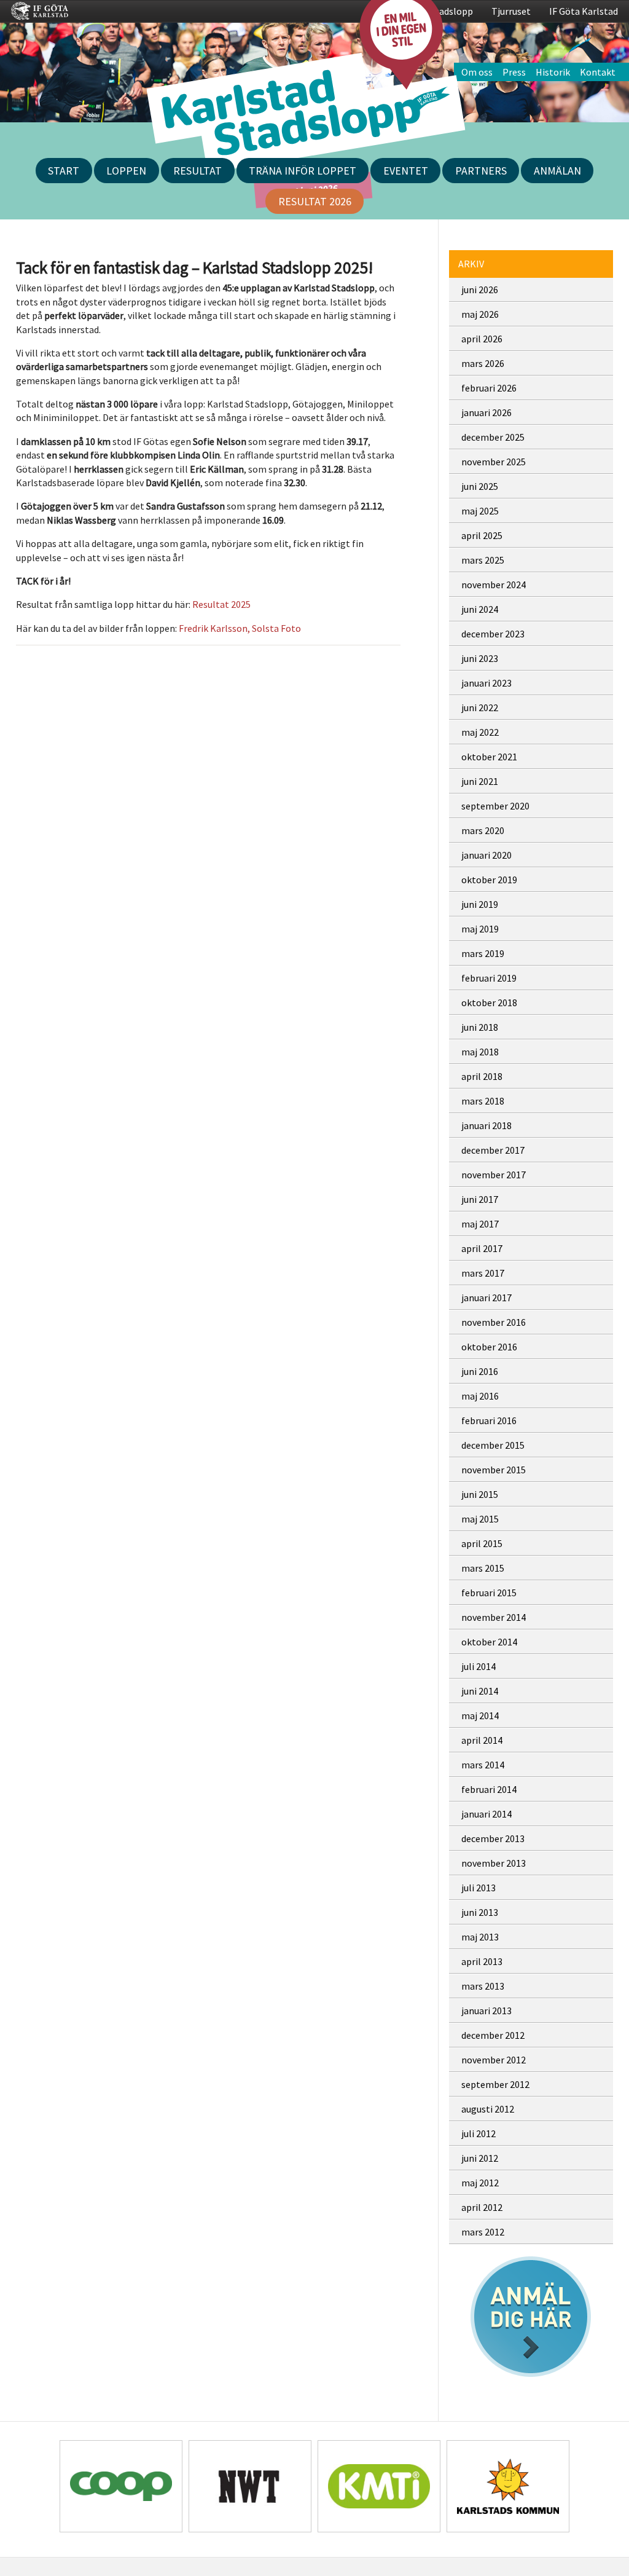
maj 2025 (480, 511)
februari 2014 (489, 1789)
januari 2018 (486, 1125)
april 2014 (482, 1740)
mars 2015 (483, 1568)
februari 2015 (489, 1593)
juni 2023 (480, 658)
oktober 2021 (489, 757)
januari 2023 (486, 683)
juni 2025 (480, 486)
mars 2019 (483, 953)
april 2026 (482, 339)
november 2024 (494, 585)
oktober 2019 (489, 880)
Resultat (197, 171)
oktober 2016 (489, 1347)
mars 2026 (483, 363)
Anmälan (557, 171)
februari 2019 (489, 978)
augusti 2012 (488, 2109)
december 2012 (493, 2035)
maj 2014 (480, 1715)
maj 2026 (480, 314)
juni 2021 (480, 781)
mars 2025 (483, 560)
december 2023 (493, 634)
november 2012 (494, 2060)
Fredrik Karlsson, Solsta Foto (240, 628)
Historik (553, 72)
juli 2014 (479, 1666)
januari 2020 (486, 855)
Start (64, 171)
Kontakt (598, 72)
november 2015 (494, 1470)
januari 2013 (486, 2011)
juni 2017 (480, 1199)
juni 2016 (480, 1371)
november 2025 (494, 462)
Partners (481, 171)
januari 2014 (486, 1814)
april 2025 (482, 535)
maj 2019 (480, 929)
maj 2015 (480, 1519)
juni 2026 (480, 290)
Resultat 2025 (221, 604)
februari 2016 (489, 1420)
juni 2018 (480, 1027)
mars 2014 (483, 1765)
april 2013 (482, 1961)
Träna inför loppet (303, 171)
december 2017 (493, 1150)
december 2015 (493, 1445)
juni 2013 (480, 1912)
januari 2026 (486, 412)
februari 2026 (489, 388)
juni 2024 (480, 609)
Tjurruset (511, 11)
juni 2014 (480, 1691)
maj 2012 (480, 2183)
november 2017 (494, 1175)
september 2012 (495, 2084)
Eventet (406, 171)
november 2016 (494, 1322)
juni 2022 (480, 707)
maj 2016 (480, 1396)
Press (514, 72)
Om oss (477, 72)
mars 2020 (483, 830)
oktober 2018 (489, 1002)
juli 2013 (479, 1888)
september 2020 (495, 806)
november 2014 (494, 1617)
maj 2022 (480, 732)
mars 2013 (483, 1986)
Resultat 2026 (315, 201)
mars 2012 (483, 2232)
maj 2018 (480, 1052)
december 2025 (493, 437)
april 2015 (482, 1543)
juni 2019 (480, 904)
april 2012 (482, 2207)
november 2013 (494, 1863)
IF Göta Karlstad (584, 11)
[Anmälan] (531, 2317)
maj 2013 (480, 1937)
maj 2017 (480, 1224)
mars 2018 (483, 1101)
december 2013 (493, 1838)
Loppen (126, 171)
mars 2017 (483, 1273)
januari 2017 (486, 1298)
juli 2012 (479, 2133)
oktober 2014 (489, 1642)
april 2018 (482, 1076)
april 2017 (482, 1248)
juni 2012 (480, 2158)
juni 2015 (480, 1494)
